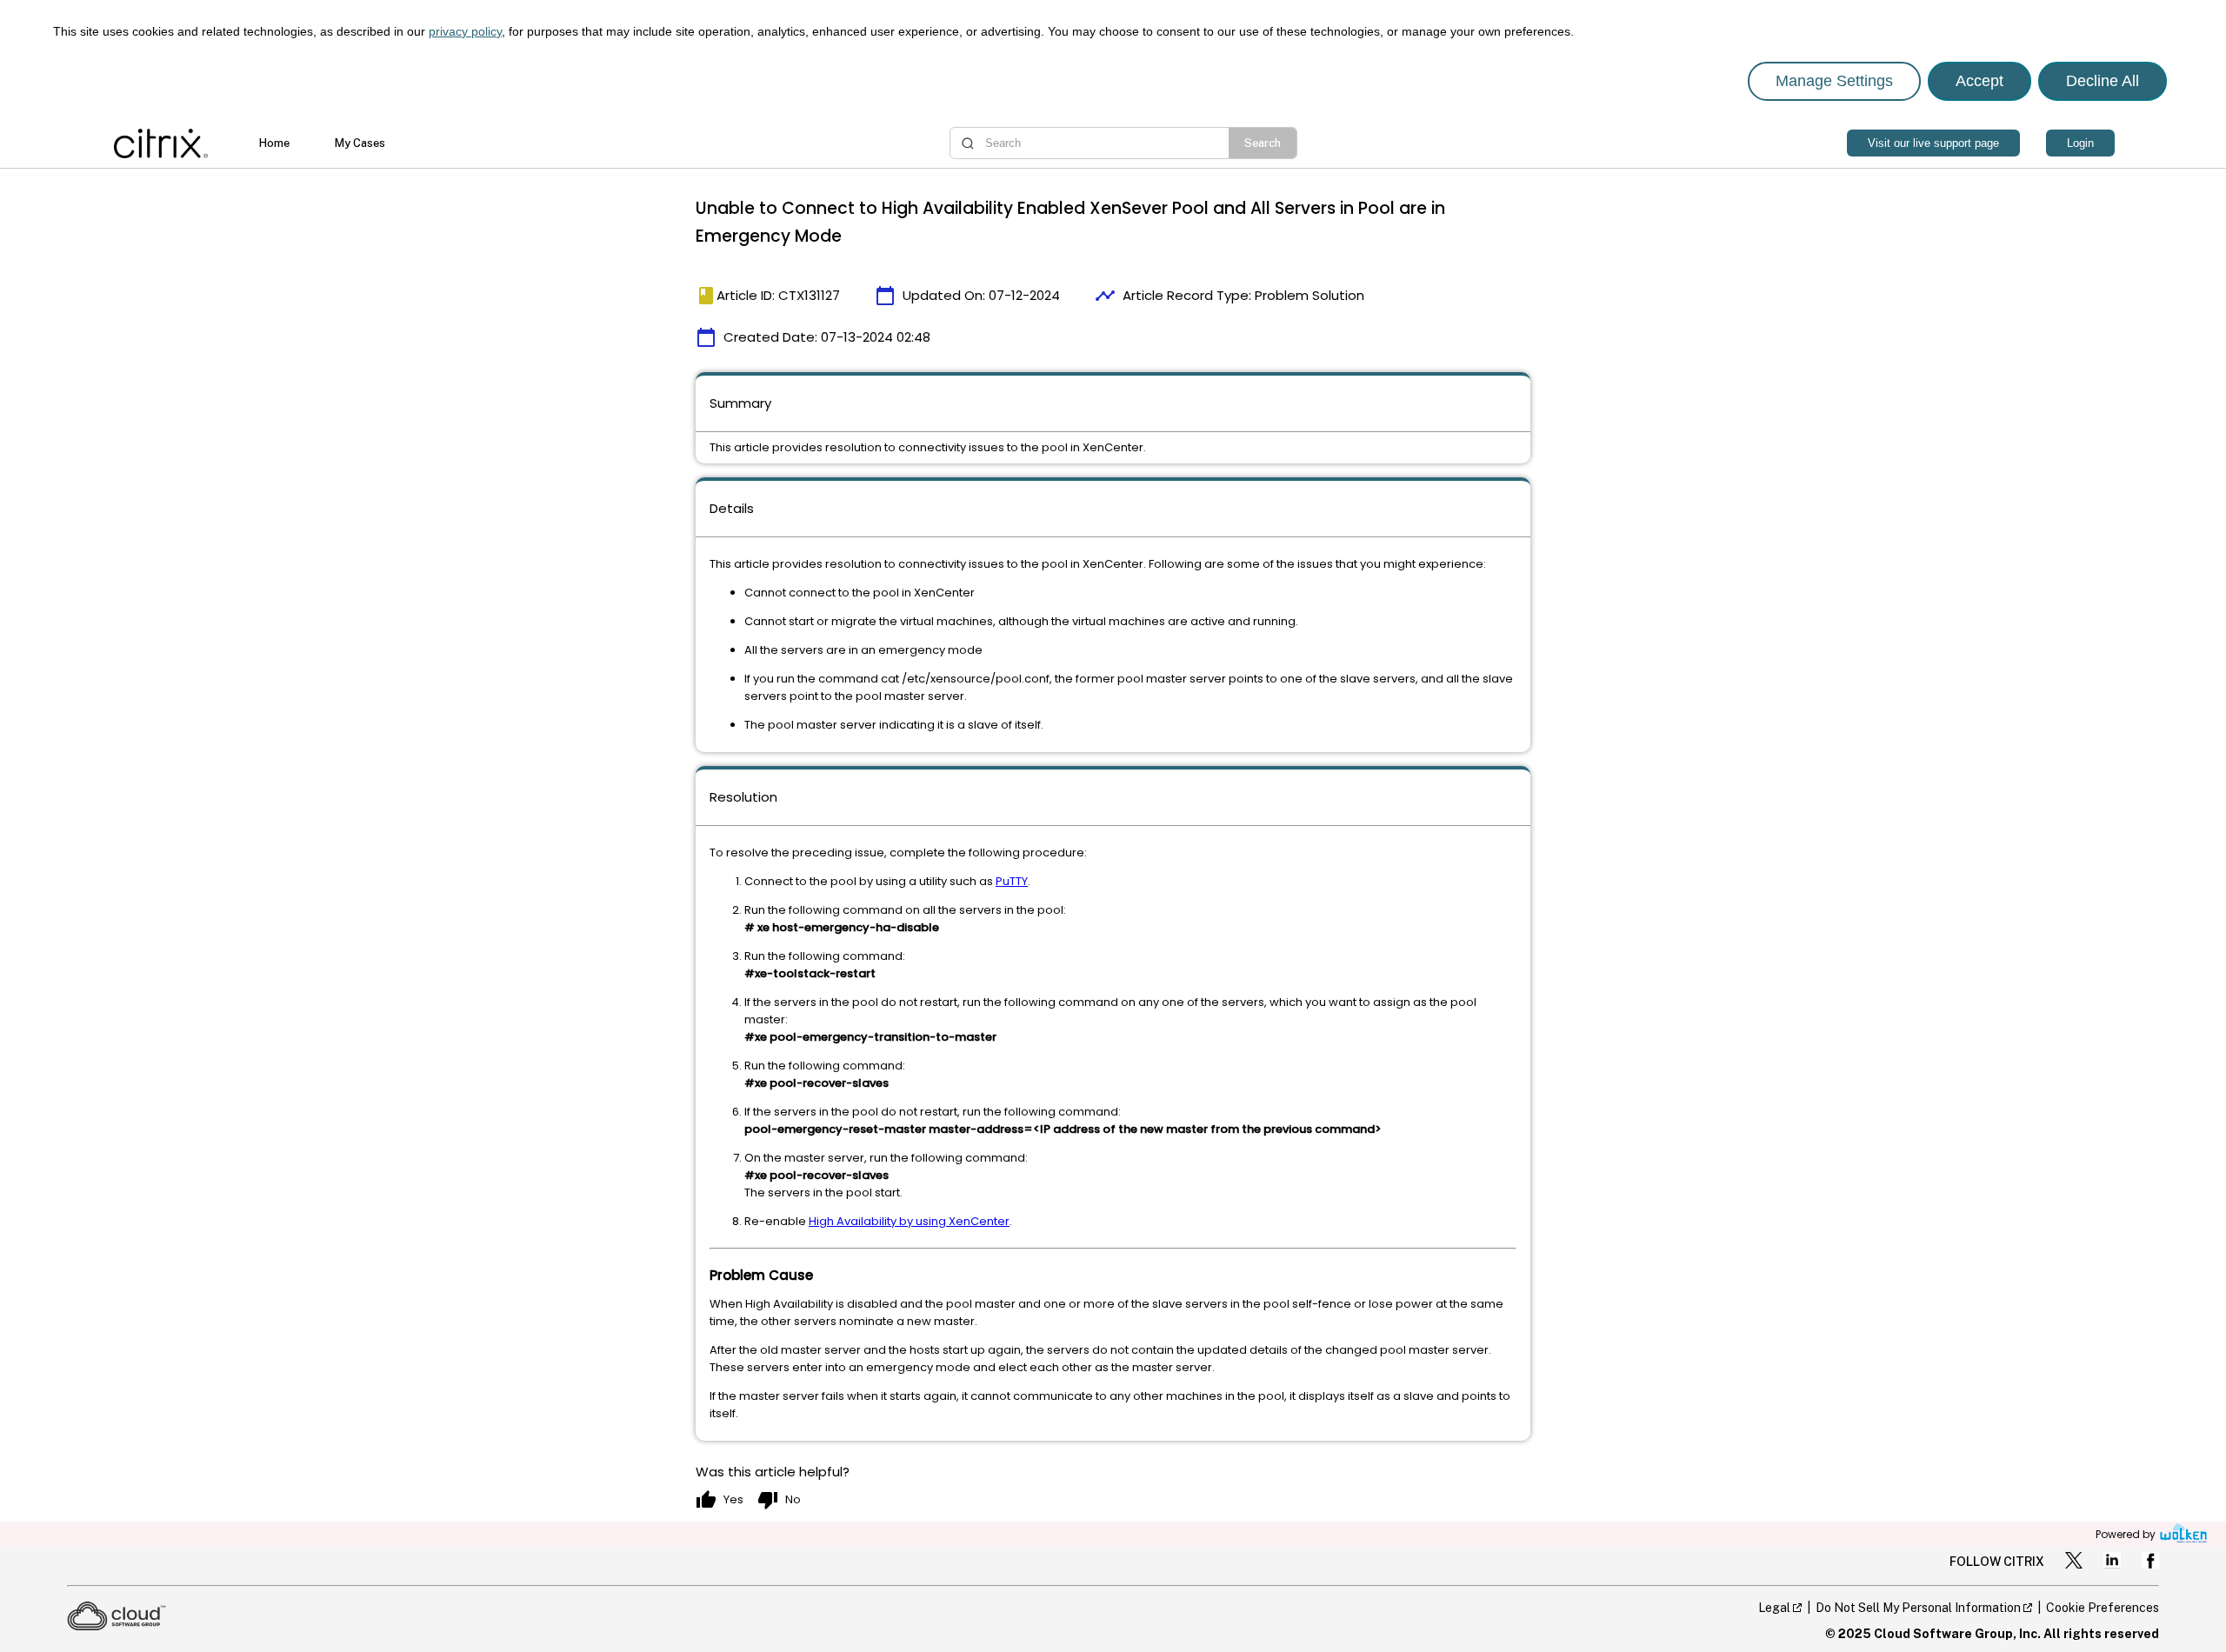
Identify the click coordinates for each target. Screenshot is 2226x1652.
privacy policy (465, 31)
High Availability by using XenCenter (909, 1221)
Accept (1979, 81)
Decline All (2103, 81)
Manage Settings (1834, 81)
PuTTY (1012, 881)
